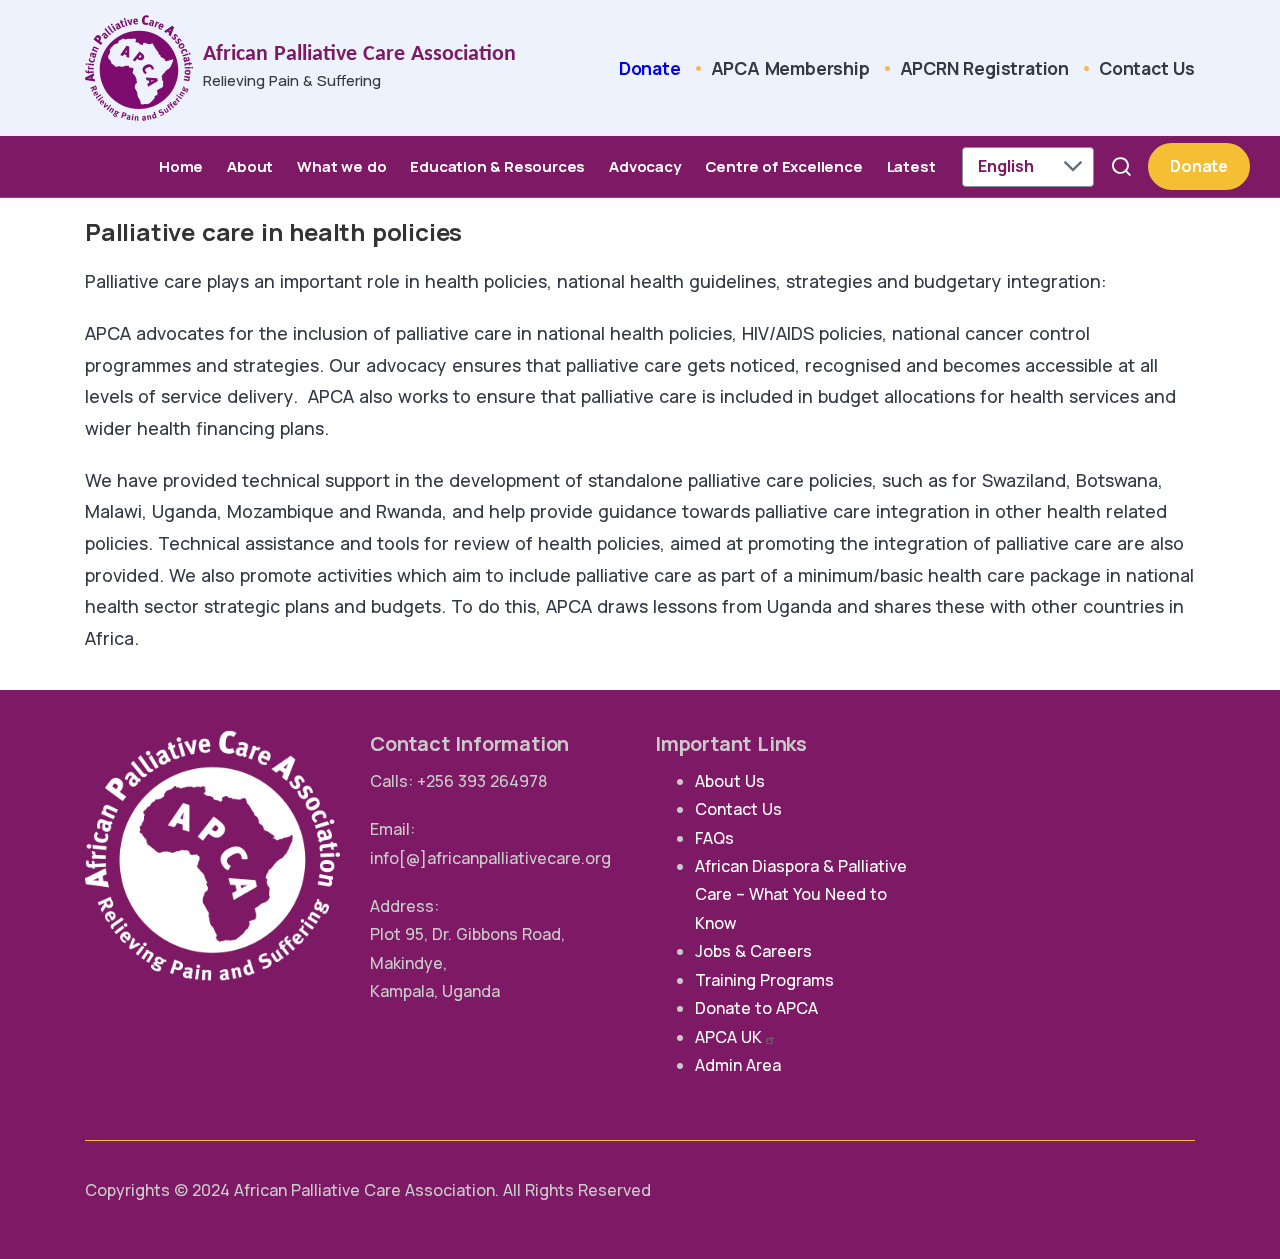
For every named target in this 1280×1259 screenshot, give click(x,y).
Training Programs (764, 980)
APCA (728, 1037)
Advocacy (644, 166)
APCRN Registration (984, 68)
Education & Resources (497, 166)
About (250, 166)
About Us (730, 781)
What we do (341, 166)
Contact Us (1147, 68)
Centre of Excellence (784, 166)
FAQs (714, 838)
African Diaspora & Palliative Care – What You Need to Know (801, 894)
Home (181, 166)
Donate (650, 68)
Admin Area (738, 1065)
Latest (911, 166)
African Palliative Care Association (359, 54)
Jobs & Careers (753, 951)
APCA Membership (790, 68)
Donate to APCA (756, 1008)
